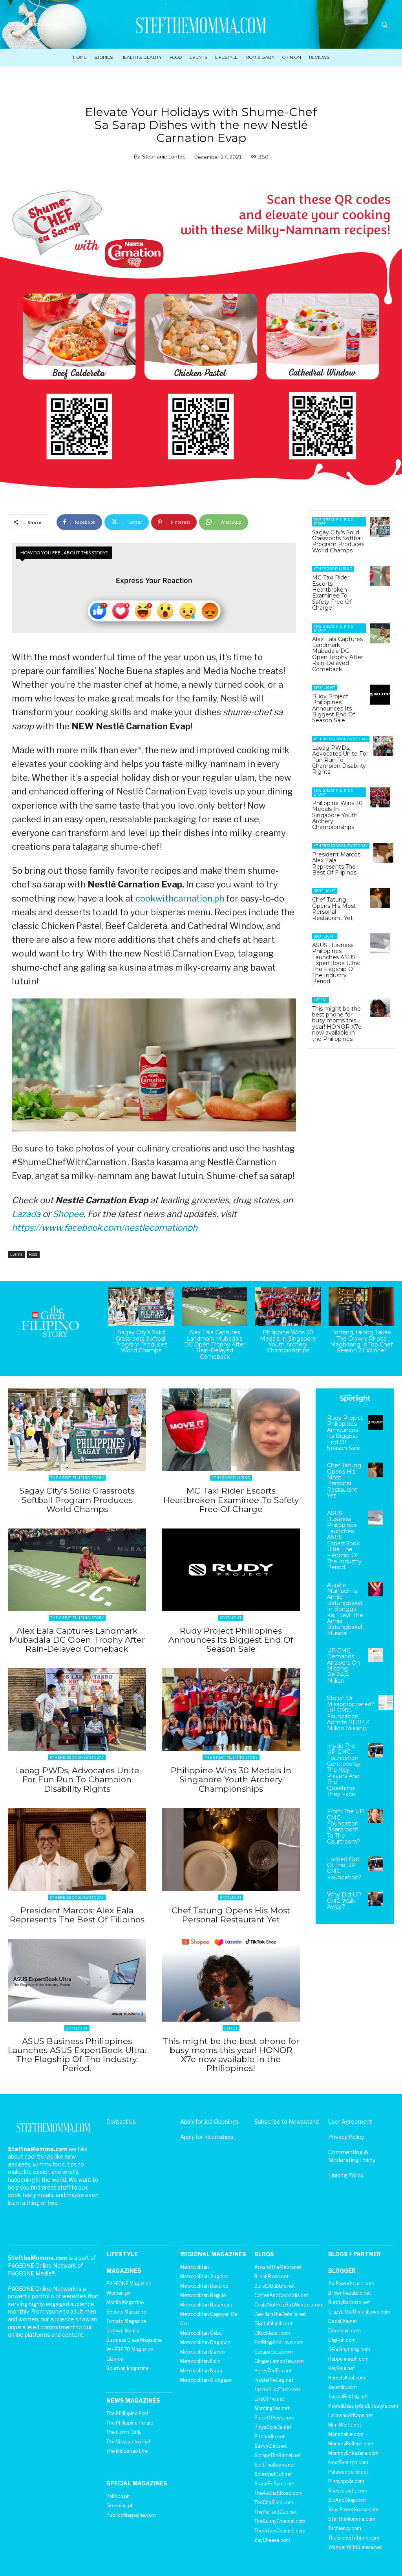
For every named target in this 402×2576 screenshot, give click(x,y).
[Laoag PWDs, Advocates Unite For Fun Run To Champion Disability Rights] (383, 746)
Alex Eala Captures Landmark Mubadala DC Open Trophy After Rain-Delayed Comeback (338, 654)
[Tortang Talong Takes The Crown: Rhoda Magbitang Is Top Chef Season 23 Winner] (361, 1306)
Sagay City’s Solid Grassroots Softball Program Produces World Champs (338, 541)
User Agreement (350, 2121)
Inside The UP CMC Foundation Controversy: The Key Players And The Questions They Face (344, 1770)
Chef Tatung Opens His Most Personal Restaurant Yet (334, 909)
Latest (321, 1000)
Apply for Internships (207, 2137)
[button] (384, 25)
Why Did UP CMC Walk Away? (344, 1901)
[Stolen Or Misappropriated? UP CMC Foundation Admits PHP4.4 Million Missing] (386, 1702)
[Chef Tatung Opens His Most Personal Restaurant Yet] (380, 898)
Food (33, 1254)
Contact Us (121, 2121)
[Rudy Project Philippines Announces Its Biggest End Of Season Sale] (380, 695)
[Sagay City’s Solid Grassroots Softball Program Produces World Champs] (380, 527)
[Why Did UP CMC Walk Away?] (376, 1899)
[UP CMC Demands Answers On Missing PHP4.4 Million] (376, 1655)
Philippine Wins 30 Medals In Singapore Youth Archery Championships (337, 815)
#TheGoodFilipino (333, 569)
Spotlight (325, 688)
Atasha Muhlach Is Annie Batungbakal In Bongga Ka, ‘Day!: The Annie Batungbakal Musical (345, 1609)
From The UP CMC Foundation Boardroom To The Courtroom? (345, 1826)
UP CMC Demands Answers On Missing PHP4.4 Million (344, 1666)
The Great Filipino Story (334, 522)
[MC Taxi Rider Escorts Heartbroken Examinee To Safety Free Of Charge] (380, 576)
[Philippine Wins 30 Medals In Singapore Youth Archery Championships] (380, 797)
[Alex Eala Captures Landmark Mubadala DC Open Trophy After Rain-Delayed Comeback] (380, 633)
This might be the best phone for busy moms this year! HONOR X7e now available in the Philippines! (337, 1024)
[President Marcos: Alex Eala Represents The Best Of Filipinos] (383, 853)
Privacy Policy (346, 2137)
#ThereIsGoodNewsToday (341, 739)
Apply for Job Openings (210, 2121)
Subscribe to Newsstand (287, 2121)
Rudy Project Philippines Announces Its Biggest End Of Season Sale (333, 709)
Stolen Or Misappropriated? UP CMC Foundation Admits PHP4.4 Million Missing (351, 1713)
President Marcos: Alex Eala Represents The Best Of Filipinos (337, 864)
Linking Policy (346, 2175)
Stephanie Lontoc (164, 157)
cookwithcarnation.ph (180, 898)
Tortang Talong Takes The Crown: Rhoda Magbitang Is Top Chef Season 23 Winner (361, 1341)
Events (16, 1254)
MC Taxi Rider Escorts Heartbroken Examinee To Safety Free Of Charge (332, 593)
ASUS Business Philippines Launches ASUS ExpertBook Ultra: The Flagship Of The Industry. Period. (336, 963)
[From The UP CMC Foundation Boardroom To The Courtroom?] (376, 1816)
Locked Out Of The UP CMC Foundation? (344, 1868)
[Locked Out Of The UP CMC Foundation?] (376, 1864)
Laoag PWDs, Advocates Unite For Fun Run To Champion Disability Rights (340, 760)
